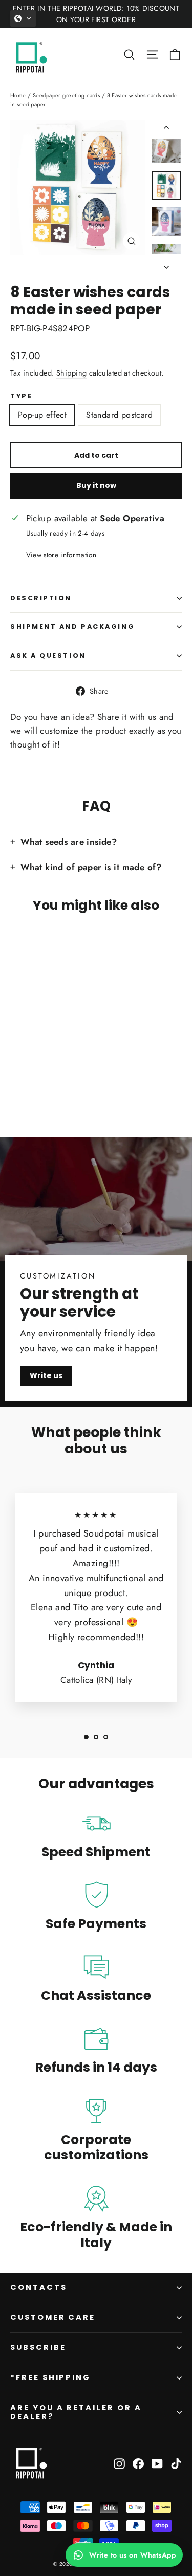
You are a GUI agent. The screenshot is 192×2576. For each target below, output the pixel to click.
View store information (61, 555)
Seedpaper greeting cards (66, 95)
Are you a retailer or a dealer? (76, 2412)
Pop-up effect (42, 415)
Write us (46, 1375)
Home (18, 95)
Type (21, 396)
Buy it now (96, 485)
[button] (23, 18)
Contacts (39, 2287)
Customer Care (53, 2317)
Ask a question (48, 655)
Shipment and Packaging (72, 627)
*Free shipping (50, 2377)
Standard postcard (119, 415)
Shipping (71, 373)
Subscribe (38, 2347)
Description (41, 598)
